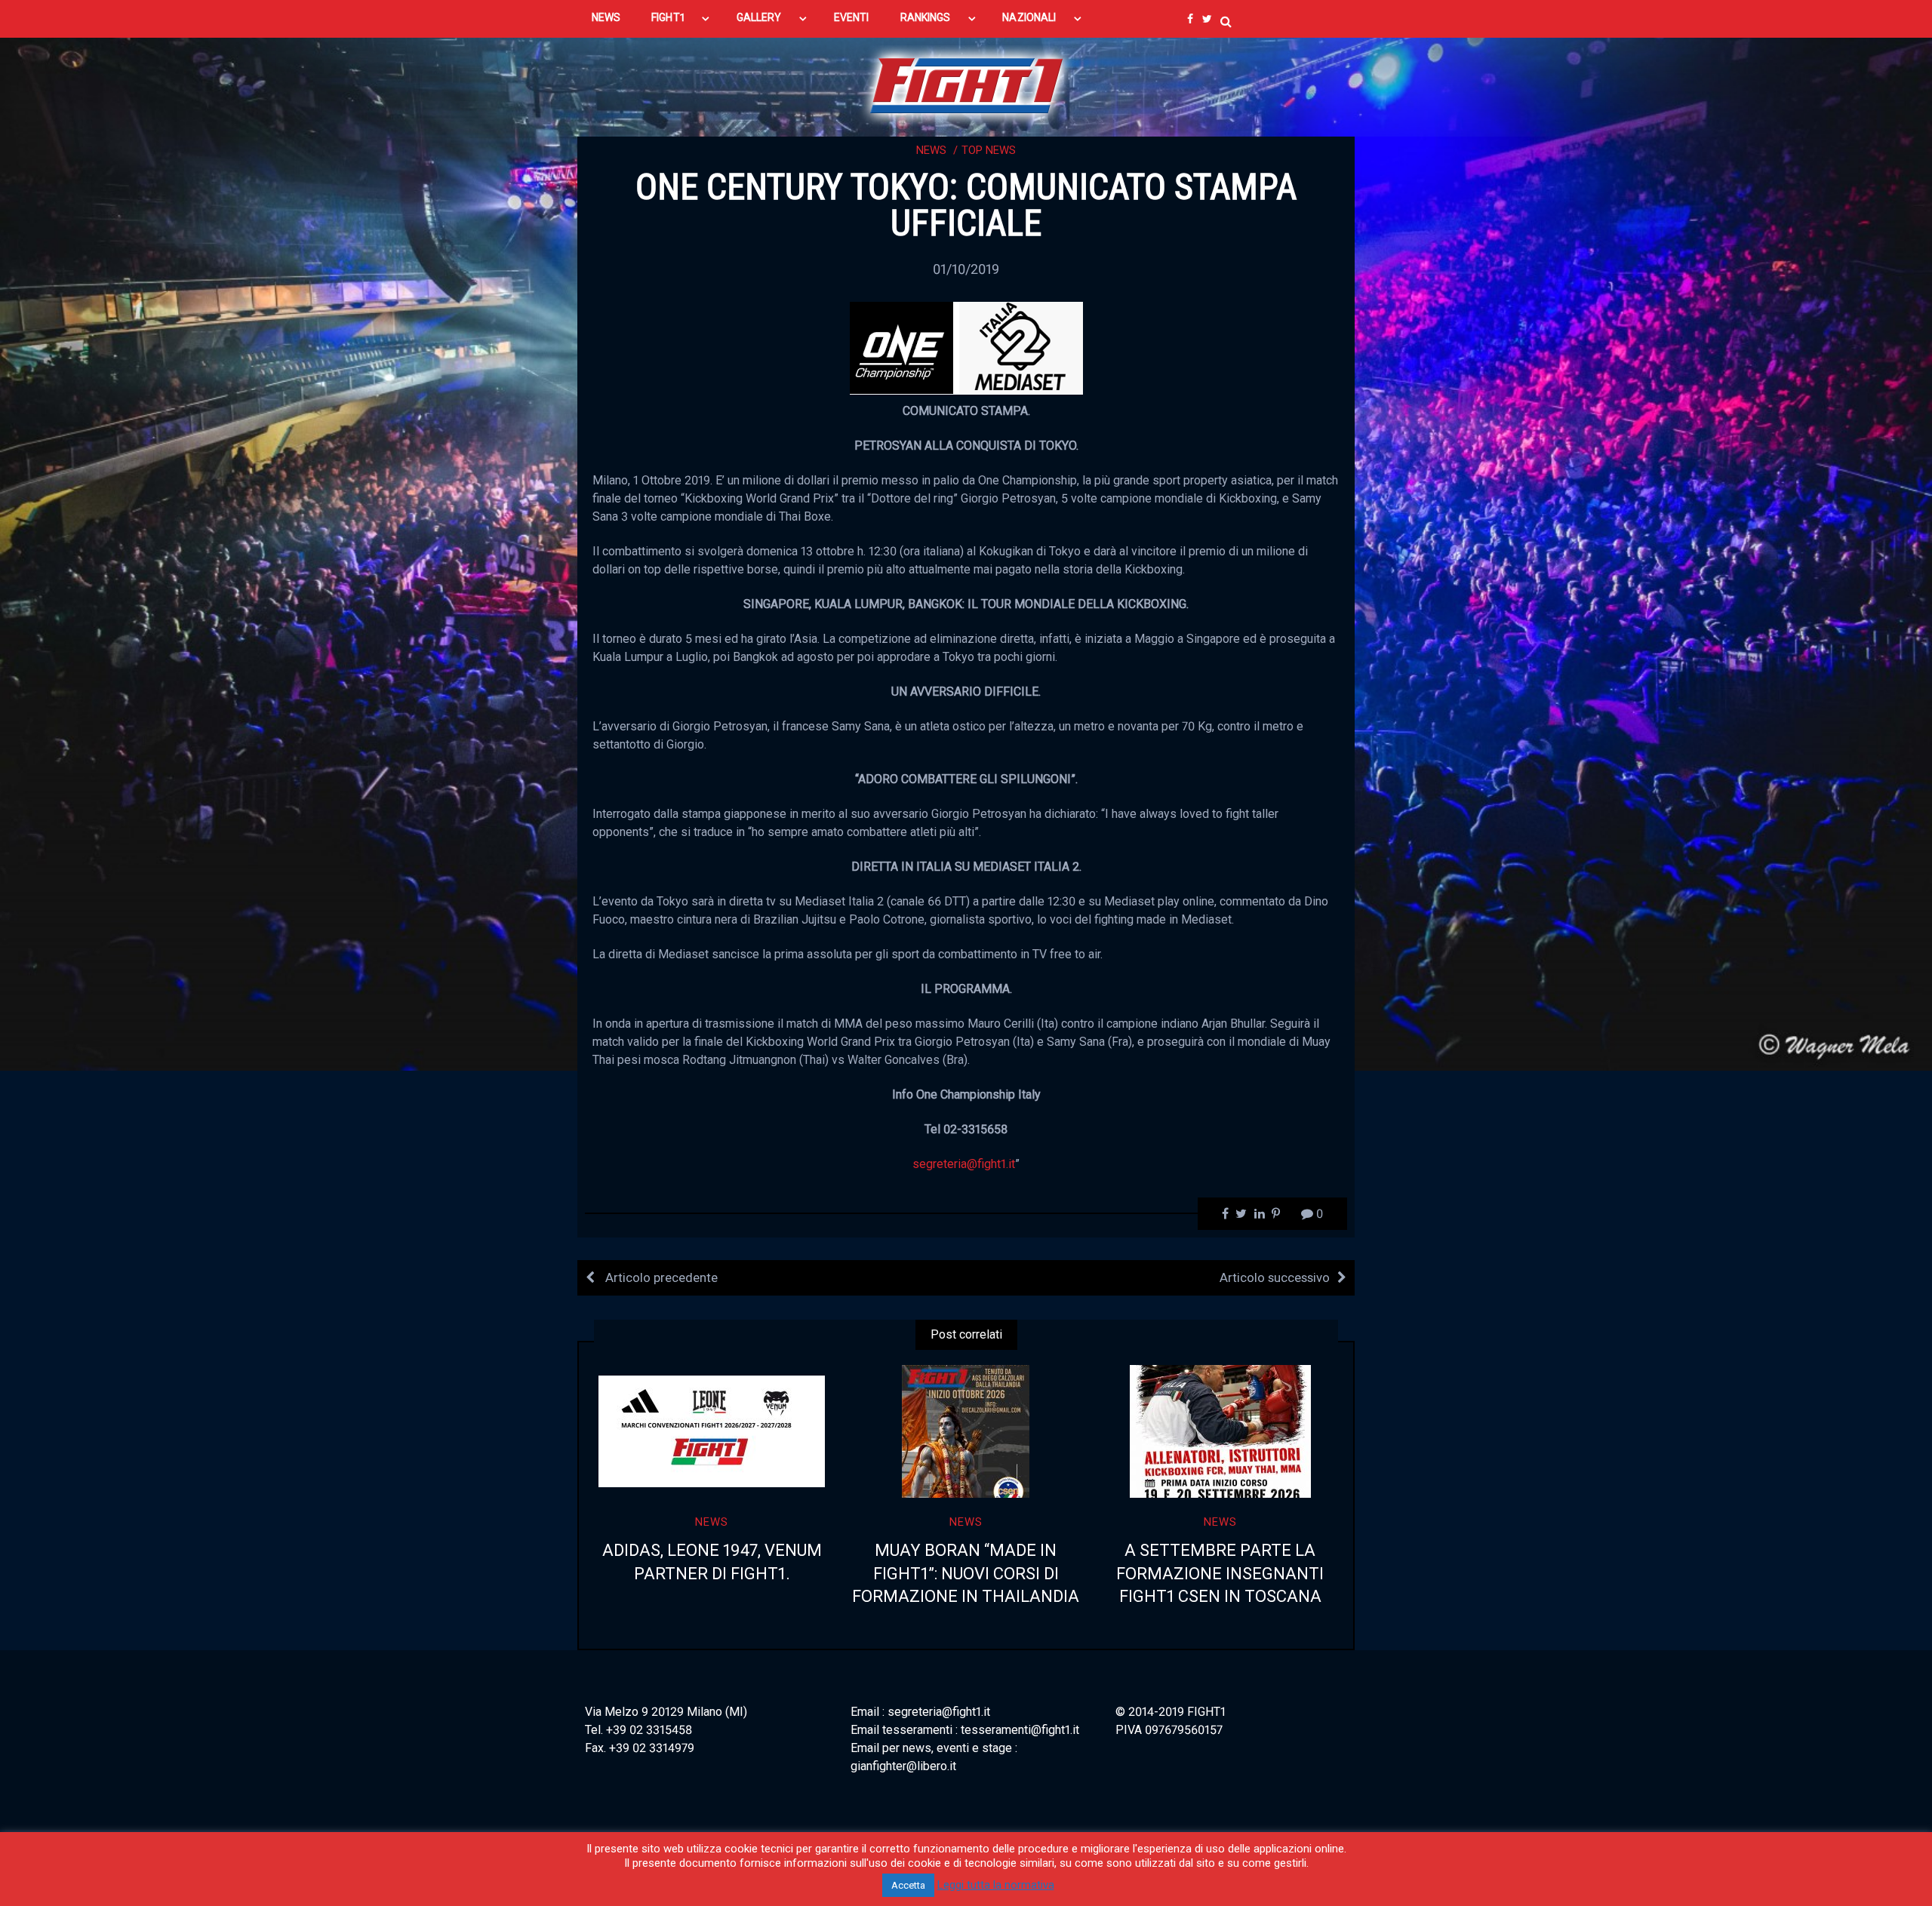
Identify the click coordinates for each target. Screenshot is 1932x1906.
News (931, 150)
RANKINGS (926, 17)
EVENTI (851, 17)
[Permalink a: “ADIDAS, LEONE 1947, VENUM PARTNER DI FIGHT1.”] (712, 1431)
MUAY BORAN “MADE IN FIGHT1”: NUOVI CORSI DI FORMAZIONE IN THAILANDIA (966, 1574)
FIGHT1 (668, 17)
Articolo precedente (660, 1277)
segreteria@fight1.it (964, 1164)
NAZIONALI (1029, 17)
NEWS (606, 17)
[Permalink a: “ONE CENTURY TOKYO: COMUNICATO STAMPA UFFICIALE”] (966, 347)
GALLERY (759, 17)
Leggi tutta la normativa (996, 1885)
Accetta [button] (908, 1885)
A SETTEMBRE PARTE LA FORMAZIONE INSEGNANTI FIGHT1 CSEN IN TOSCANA (1220, 1574)
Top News (989, 150)
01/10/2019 (966, 269)
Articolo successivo (1275, 1277)
